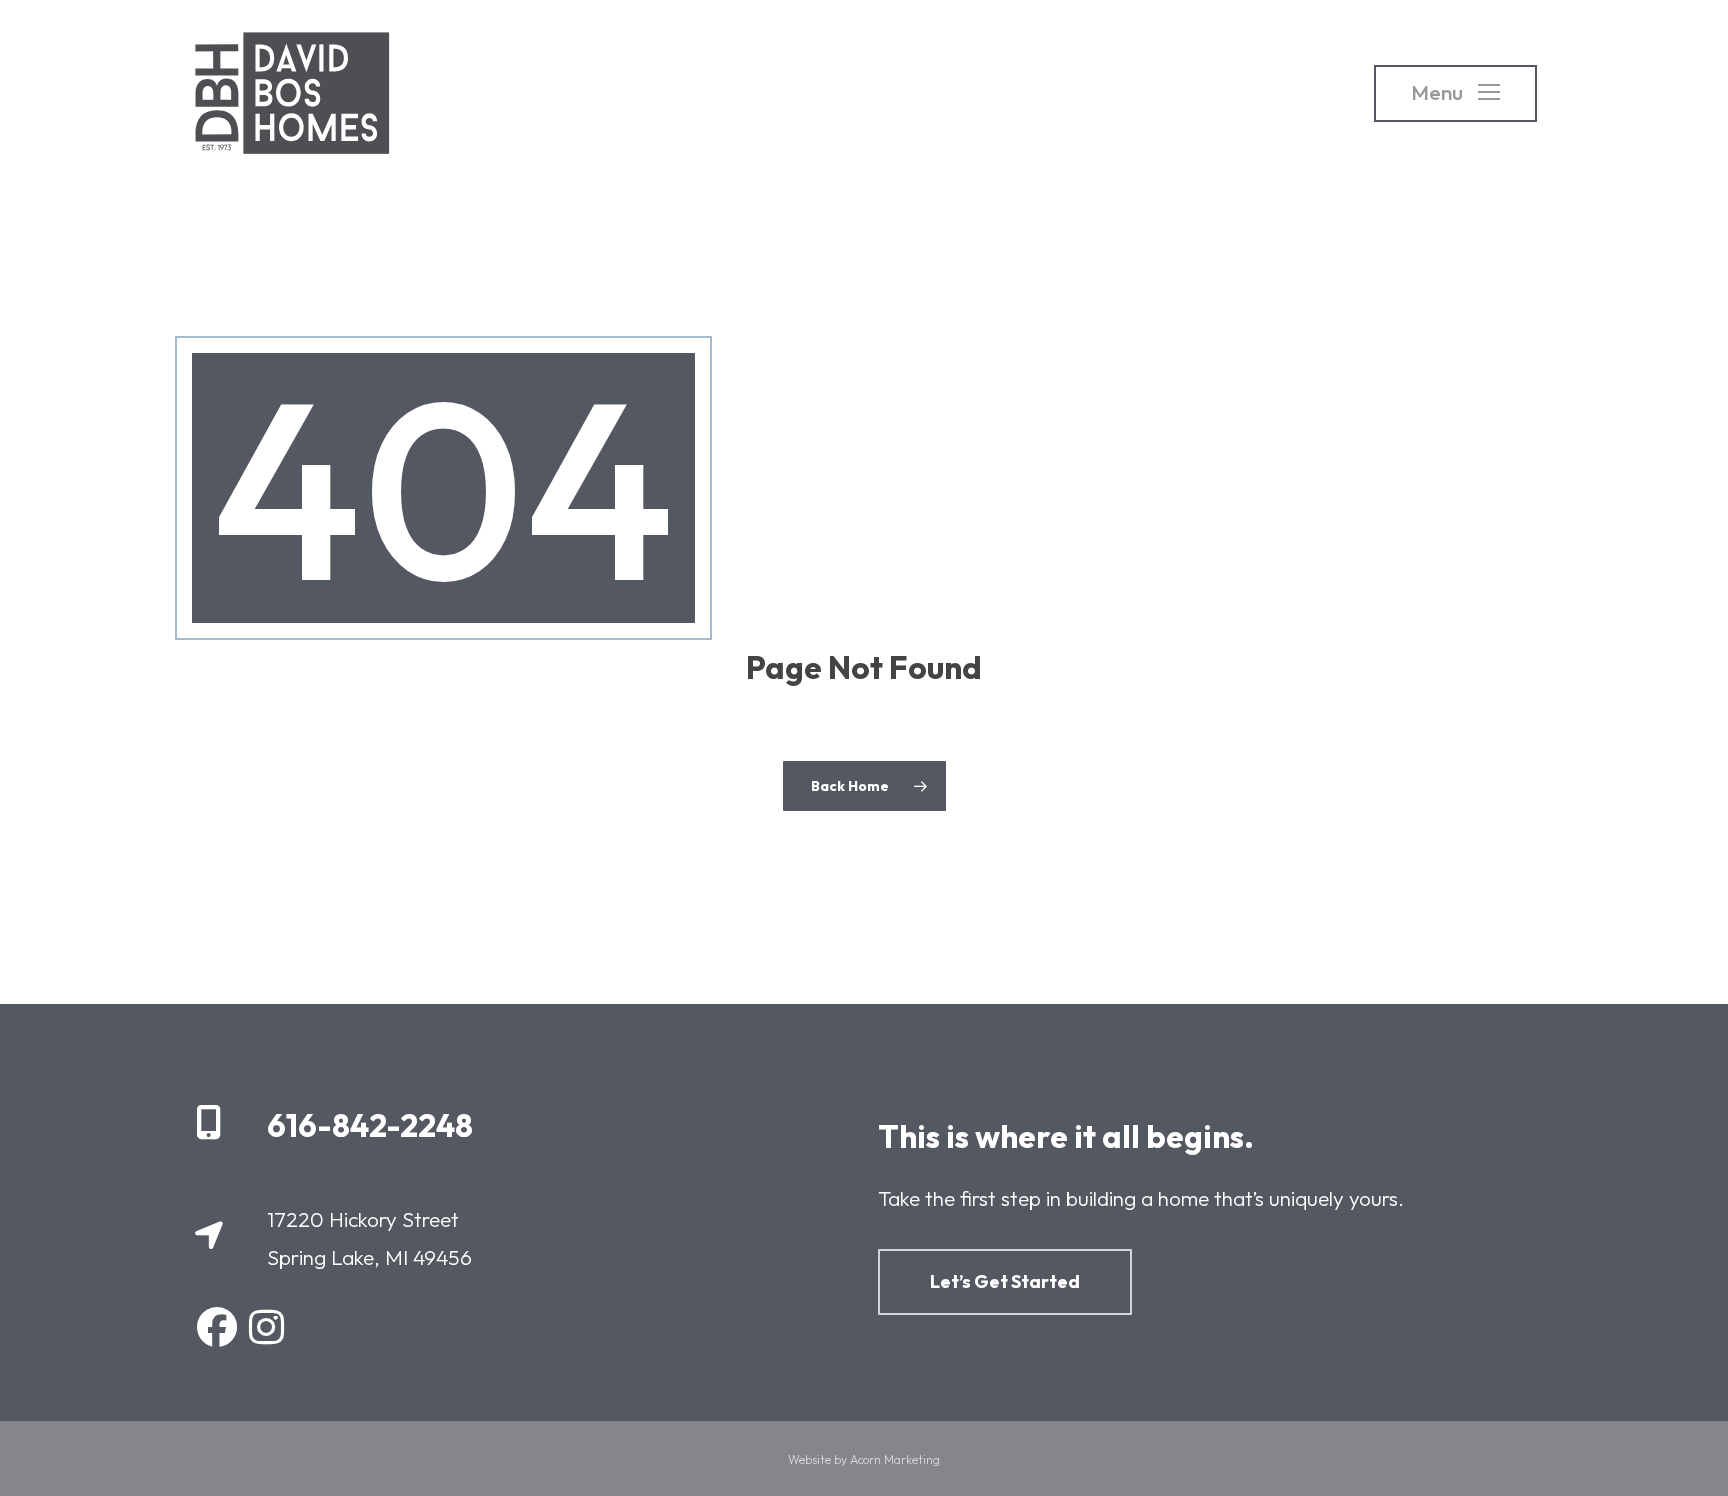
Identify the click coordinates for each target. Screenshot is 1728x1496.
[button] (1455, 93)
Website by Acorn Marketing (864, 1459)
